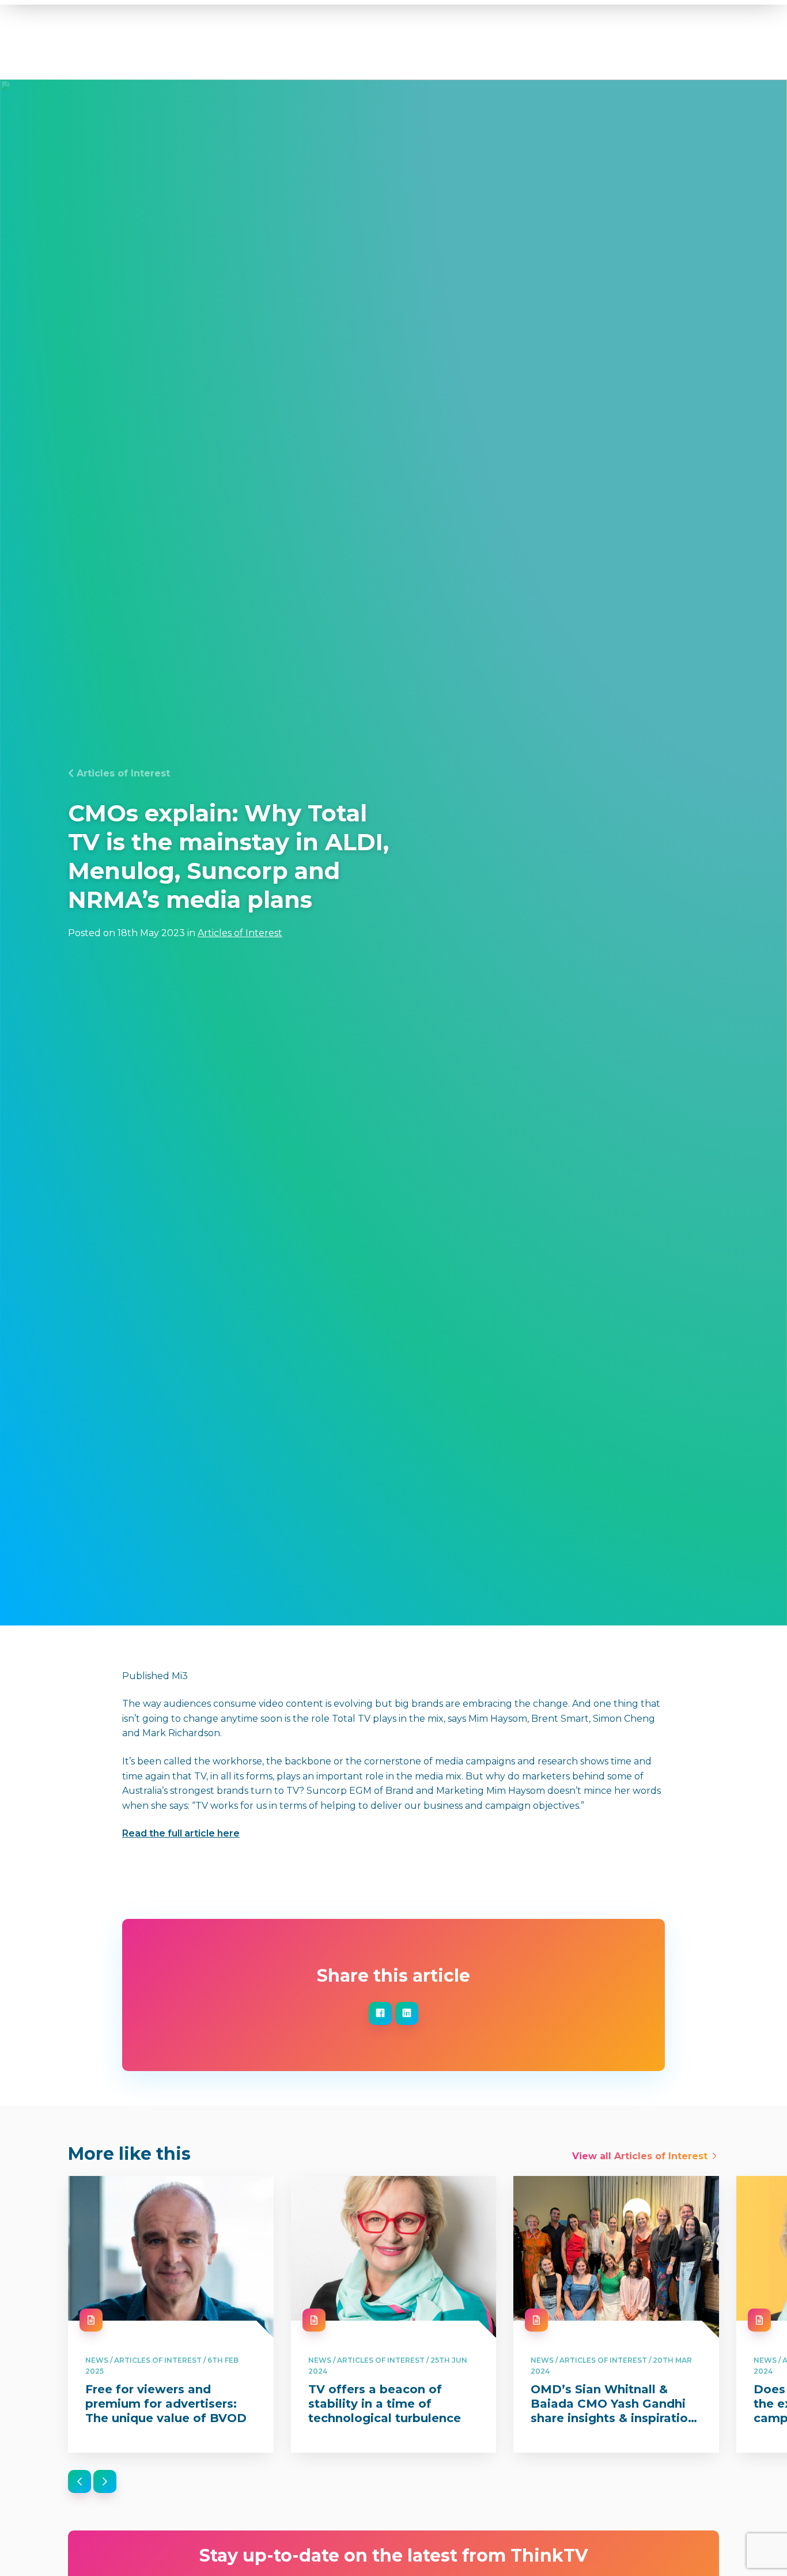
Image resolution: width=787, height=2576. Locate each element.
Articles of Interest (123, 773)
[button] (80, 2481)
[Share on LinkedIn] (407, 2013)
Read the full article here (181, 1833)
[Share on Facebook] (380, 2013)
